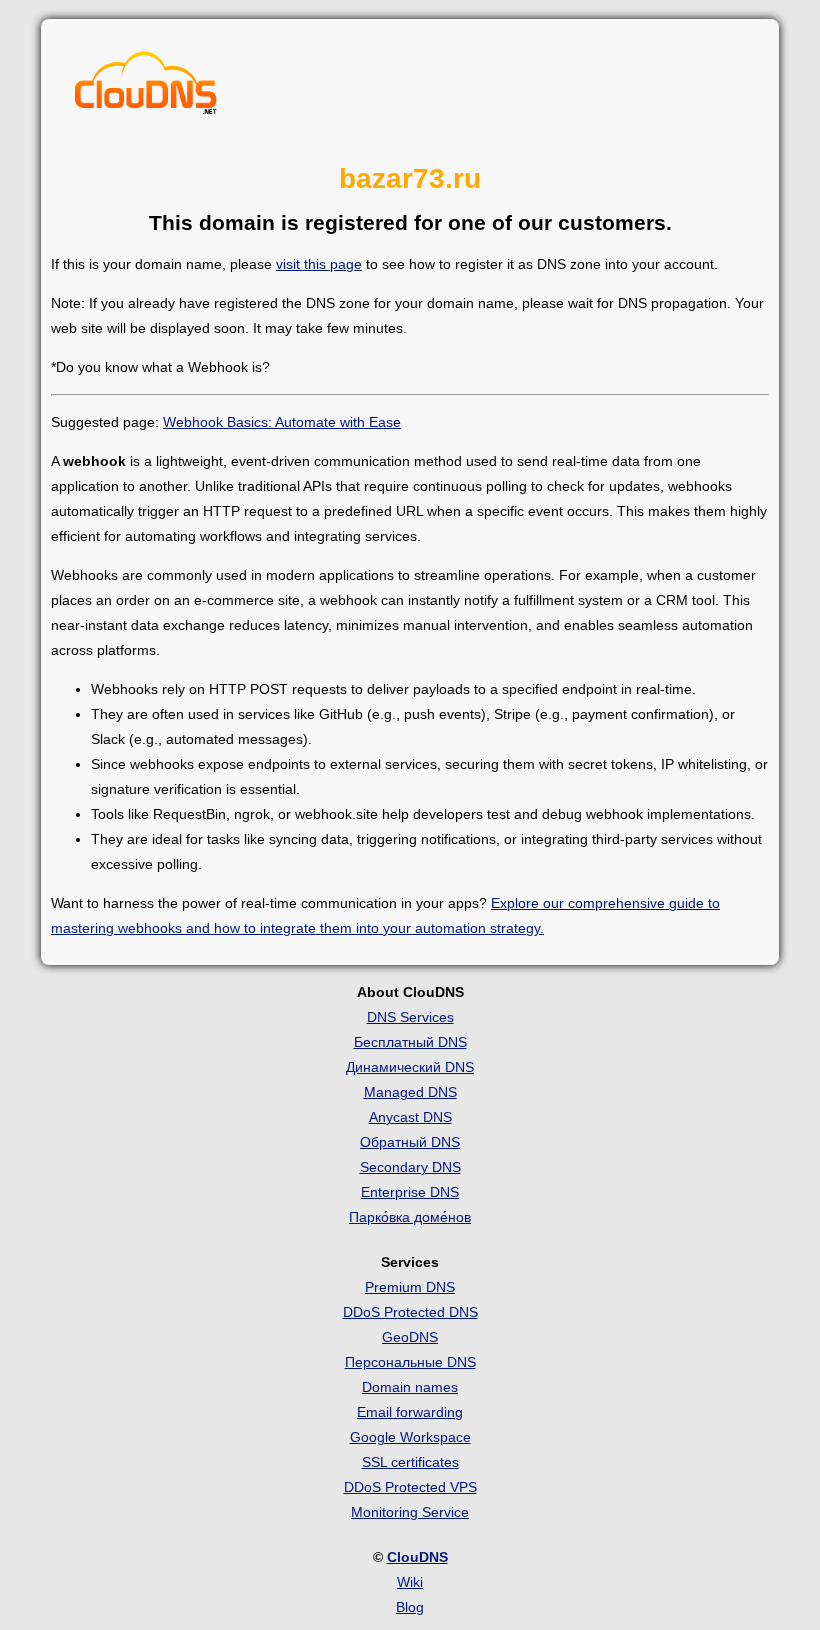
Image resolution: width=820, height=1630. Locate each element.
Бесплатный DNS (410, 1042)
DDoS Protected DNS (410, 1312)
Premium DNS (410, 1287)
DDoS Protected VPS (410, 1487)
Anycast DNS (410, 1117)
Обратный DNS (410, 1142)
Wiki (410, 1582)
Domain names (410, 1387)
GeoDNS (410, 1337)
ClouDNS (417, 1557)
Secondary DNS (410, 1167)
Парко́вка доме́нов (410, 1217)
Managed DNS (410, 1092)
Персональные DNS (410, 1362)
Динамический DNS (410, 1067)
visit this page (319, 264)
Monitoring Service (410, 1512)
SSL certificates (410, 1462)
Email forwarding (410, 1412)
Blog (410, 1607)
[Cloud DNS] (146, 88)
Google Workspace (410, 1437)
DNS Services (410, 1017)
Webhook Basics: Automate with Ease (282, 422)
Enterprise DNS (410, 1192)
